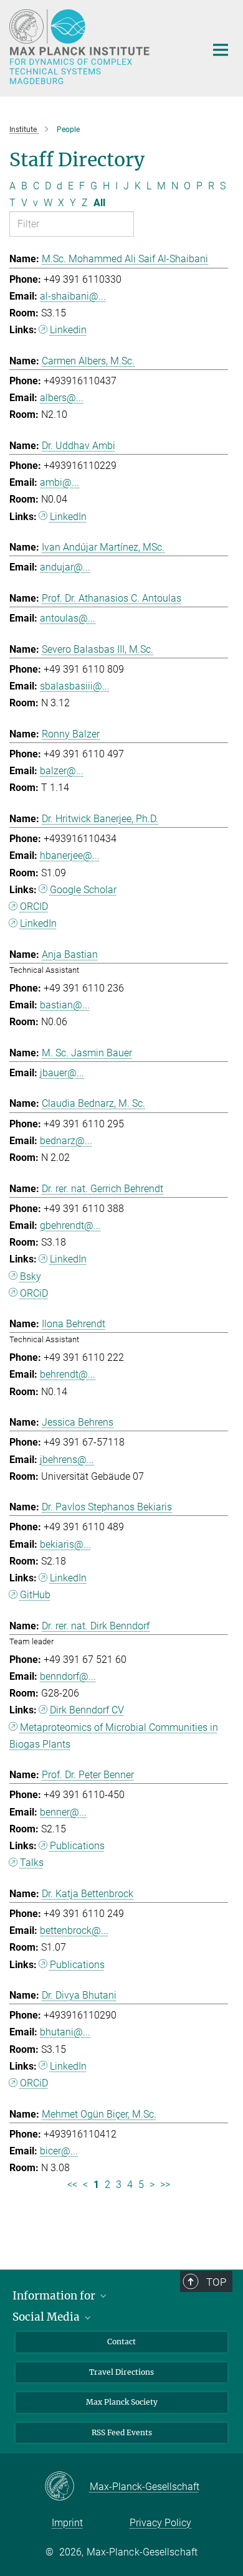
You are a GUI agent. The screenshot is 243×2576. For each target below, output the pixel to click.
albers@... (62, 398)
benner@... (63, 1812)
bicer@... (59, 2151)
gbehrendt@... (70, 1225)
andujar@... (65, 567)
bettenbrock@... (74, 1930)
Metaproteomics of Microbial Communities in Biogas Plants (114, 1736)
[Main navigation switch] (221, 50)
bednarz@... (66, 1141)
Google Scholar (83, 890)
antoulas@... (68, 618)
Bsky (31, 1276)
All (99, 203)
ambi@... (60, 482)
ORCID (34, 907)
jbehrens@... (67, 1460)
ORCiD (34, 1293)
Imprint (67, 2523)
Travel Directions (121, 2372)
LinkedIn (68, 517)
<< (72, 2185)
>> (165, 2185)
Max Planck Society (122, 2402)
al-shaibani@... (73, 296)
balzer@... (62, 771)
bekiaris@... (65, 1544)
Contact (121, 2342)
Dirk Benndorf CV (87, 1710)
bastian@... (65, 1005)
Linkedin (68, 330)
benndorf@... (68, 1676)
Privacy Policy (160, 2523)
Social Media (47, 2317)
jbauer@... (62, 1073)
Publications (77, 1846)
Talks (32, 1863)
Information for (55, 2296)
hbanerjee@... (70, 855)
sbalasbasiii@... (75, 686)
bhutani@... (65, 2032)
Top (216, 2282)
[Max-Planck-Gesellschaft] (67, 2487)
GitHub (35, 1595)
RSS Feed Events (122, 2432)
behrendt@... (68, 1374)
